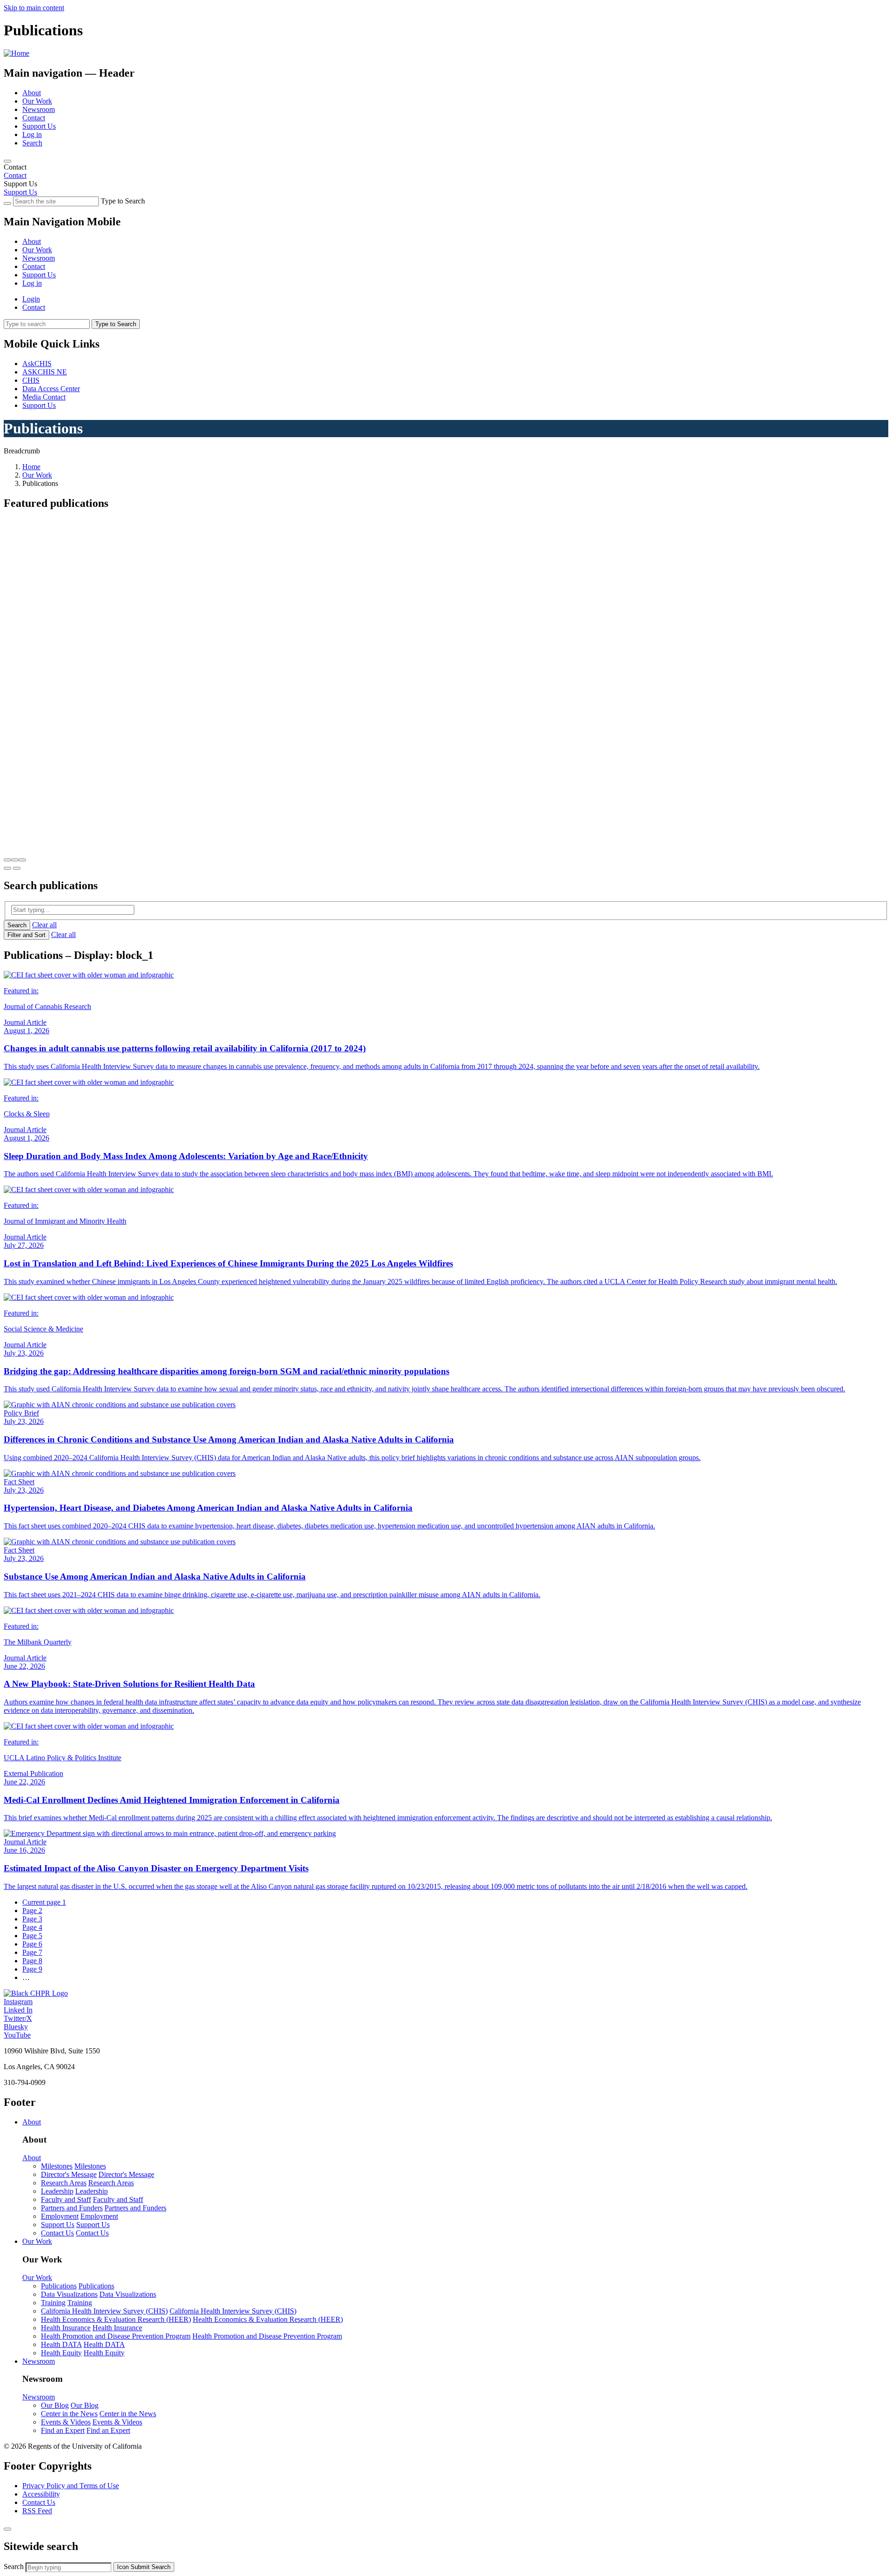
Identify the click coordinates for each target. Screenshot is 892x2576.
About (32, 93)
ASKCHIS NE (45, 372)
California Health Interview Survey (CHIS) (104, 2311)
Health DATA (61, 2344)
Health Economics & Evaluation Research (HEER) (116, 2319)
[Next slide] (17, 868)
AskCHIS (37, 364)
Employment (60, 2216)
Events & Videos (66, 2422)
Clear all (44, 925)
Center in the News (69, 2414)
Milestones (57, 2166)
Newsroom (39, 109)
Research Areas (64, 2183)
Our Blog (55, 2405)
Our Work (37, 101)
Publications (59, 2286)
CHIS (31, 380)
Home (31, 467)
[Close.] (7, 2529)
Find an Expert (63, 2430)
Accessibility (41, 2494)
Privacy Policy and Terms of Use (71, 2486)
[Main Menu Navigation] (7, 161)
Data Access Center (51, 389)
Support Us (39, 126)
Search (32, 143)
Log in (32, 134)
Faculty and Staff (66, 2199)
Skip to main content (34, 8)
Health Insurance (66, 2328)
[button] (7, 860)
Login (31, 299)
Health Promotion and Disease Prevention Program (116, 2336)
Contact (34, 118)
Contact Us (57, 2233)
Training (53, 2303)
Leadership (57, 2191)
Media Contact (44, 397)
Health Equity (61, 2353)
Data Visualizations (69, 2294)
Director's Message (69, 2174)
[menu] (446, 254)
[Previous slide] (7, 868)
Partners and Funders (72, 2208)
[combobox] (69, 2567)
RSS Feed (37, 2511)
